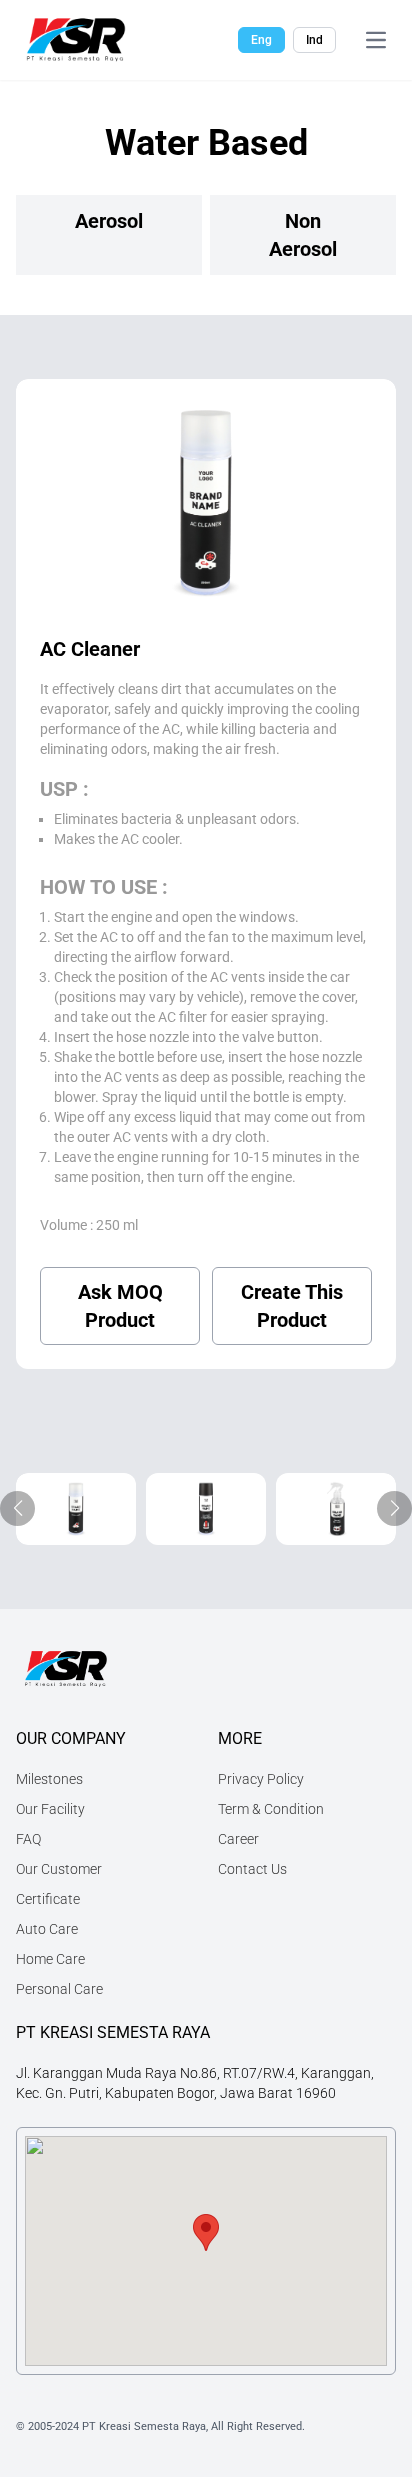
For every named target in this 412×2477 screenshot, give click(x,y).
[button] (206, 2232)
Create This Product (292, 1306)
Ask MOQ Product (120, 1306)
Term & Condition (271, 1809)
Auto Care (47, 1929)
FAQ (28, 1839)
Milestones (49, 1779)
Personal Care (59, 1989)
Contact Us (252, 1869)
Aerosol (109, 221)
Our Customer (59, 1869)
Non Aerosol (303, 235)
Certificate (48, 1899)
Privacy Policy (261, 1779)
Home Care (50, 1959)
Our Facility (50, 1809)
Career (238, 1839)
